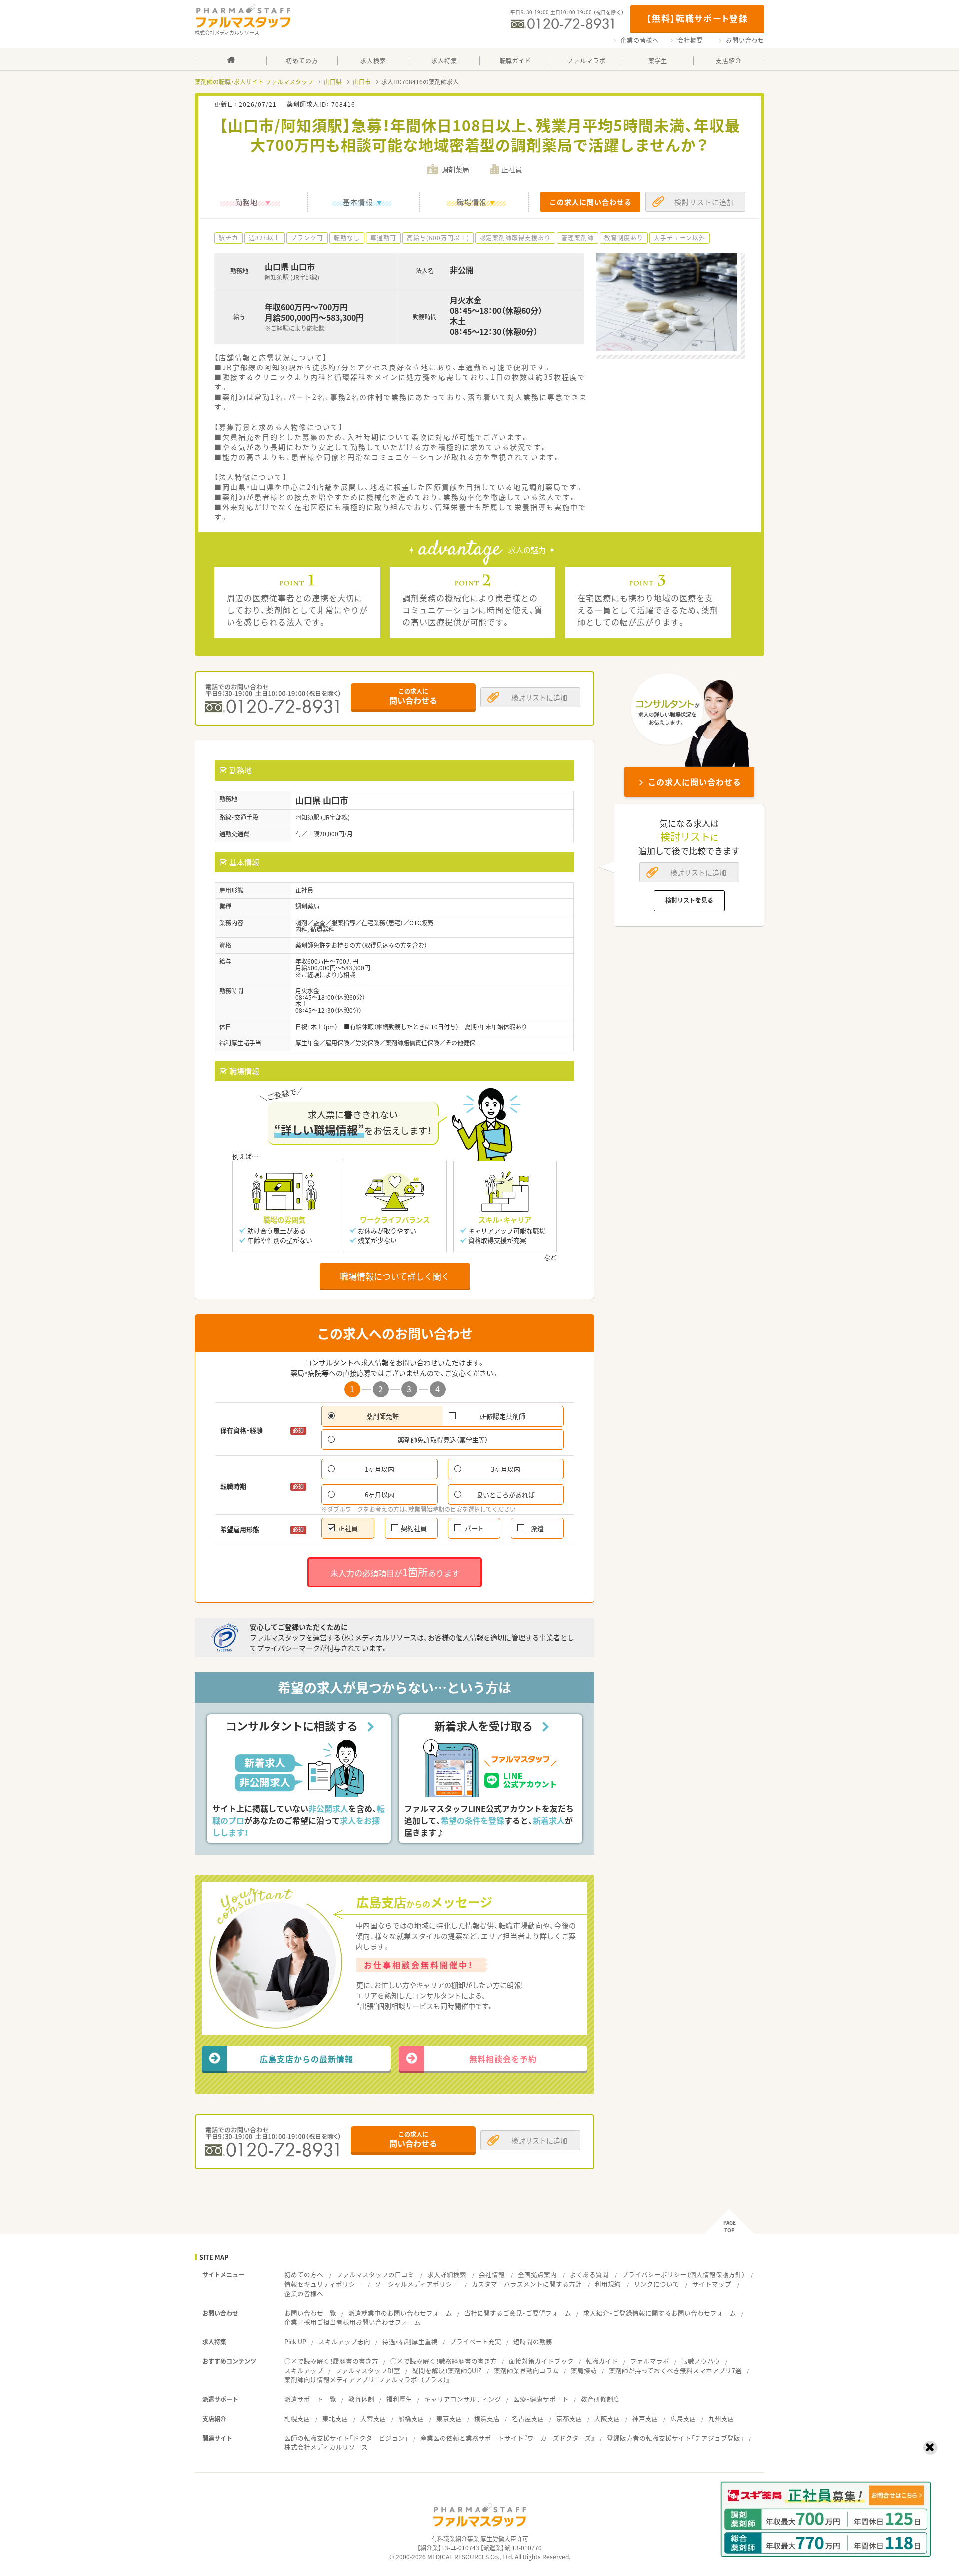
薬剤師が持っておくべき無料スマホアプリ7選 (675, 2371)
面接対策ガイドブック (541, 2361)
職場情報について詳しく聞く (395, 1276)
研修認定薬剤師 (503, 1416)
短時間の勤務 (533, 2342)
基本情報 (358, 202)
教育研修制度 (600, 2399)
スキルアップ (304, 2371)
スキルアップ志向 (344, 2342)
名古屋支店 (528, 2418)
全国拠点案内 (537, 2275)
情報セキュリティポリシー (323, 2284)
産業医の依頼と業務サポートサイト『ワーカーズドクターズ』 (507, 2438)
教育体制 (361, 2399)
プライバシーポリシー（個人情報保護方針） (683, 2275)
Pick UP (295, 2342)
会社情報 (492, 2275)
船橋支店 (411, 2418)
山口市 (362, 82)
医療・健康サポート (541, 2399)
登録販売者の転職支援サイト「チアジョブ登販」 (675, 2438)
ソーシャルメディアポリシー (417, 2284)
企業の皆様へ (640, 40)
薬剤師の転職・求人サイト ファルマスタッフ (254, 82)
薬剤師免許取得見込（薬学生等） (443, 1439)
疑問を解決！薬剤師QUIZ (447, 2371)
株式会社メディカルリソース (326, 2447)
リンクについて (657, 2284)
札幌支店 (297, 2418)
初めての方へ (304, 2275)
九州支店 (721, 2418)
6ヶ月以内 (379, 1495)
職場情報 (472, 202)
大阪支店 (607, 2418)
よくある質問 (589, 2275)
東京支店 (449, 2418)
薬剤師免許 (382, 1416)
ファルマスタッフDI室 (368, 2371)
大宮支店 (373, 2418)
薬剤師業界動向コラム (526, 2371)
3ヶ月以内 (506, 1469)
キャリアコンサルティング (463, 2399)
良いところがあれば (506, 1495)
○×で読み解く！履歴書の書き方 (331, 2361)
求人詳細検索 (447, 2275)
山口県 (333, 82)
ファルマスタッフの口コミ (375, 2275)
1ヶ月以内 (379, 1469)
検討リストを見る (689, 900)
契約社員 (414, 1528)
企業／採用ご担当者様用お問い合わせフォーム (352, 2322)
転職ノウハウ (701, 2361)
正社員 (348, 1528)
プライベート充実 (476, 2342)
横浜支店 (487, 2418)
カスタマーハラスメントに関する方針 (527, 2284)
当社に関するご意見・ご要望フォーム (518, 2313)
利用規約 (608, 2284)
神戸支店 (645, 2418)
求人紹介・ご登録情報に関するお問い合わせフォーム (660, 2313)
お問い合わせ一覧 (310, 2313)
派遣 (537, 1528)
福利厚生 (399, 2399)
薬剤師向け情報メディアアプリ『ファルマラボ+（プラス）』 (367, 2380)
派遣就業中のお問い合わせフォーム (400, 2313)
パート (474, 1528)
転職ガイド (602, 2361)
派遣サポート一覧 (310, 2399)
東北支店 (335, 2418)
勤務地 (246, 202)
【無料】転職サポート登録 (697, 18)
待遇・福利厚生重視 (410, 2342)
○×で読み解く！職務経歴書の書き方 (444, 2361)
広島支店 (683, 2418)
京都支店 (569, 2418)
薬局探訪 (584, 2371)
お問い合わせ (745, 40)
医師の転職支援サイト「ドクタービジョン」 (346, 2438)
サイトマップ (712, 2284)
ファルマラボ (650, 2361)
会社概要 (690, 40)
